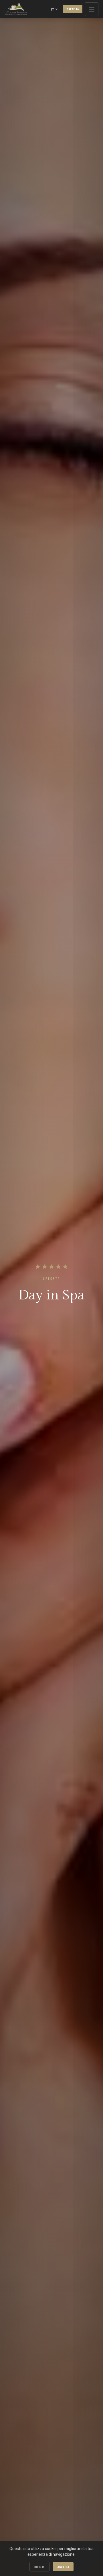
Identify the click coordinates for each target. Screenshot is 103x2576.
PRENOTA (73, 9)
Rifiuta (39, 2567)
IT (53, 9)
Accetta (63, 2567)
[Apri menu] (92, 9)
